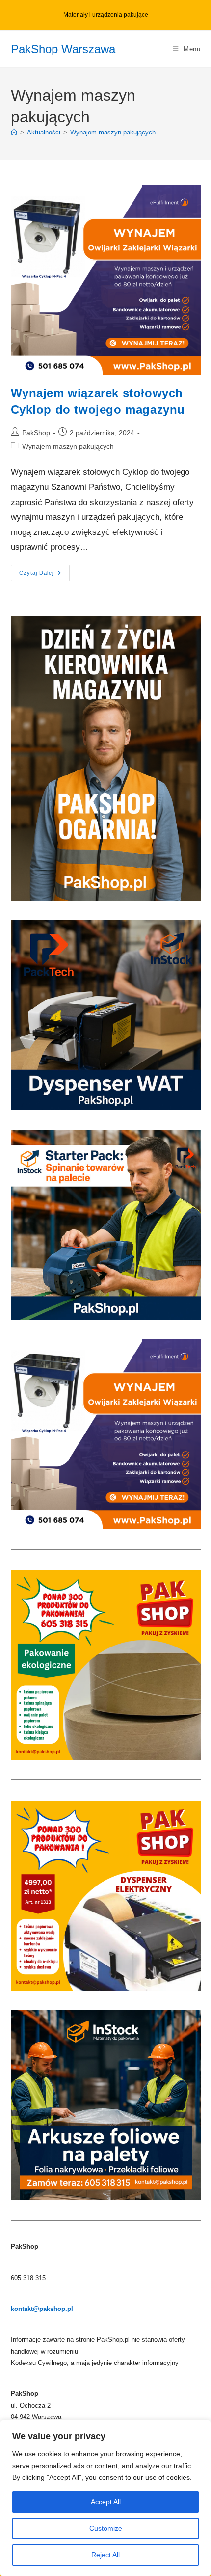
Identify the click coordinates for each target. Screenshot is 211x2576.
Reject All (105, 2555)
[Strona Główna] (14, 132)
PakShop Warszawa (63, 49)
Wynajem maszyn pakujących (113, 132)
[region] (105, 2498)
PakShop (36, 433)
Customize (106, 2528)
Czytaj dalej (44, 575)
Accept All (106, 2502)
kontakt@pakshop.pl (42, 2309)
